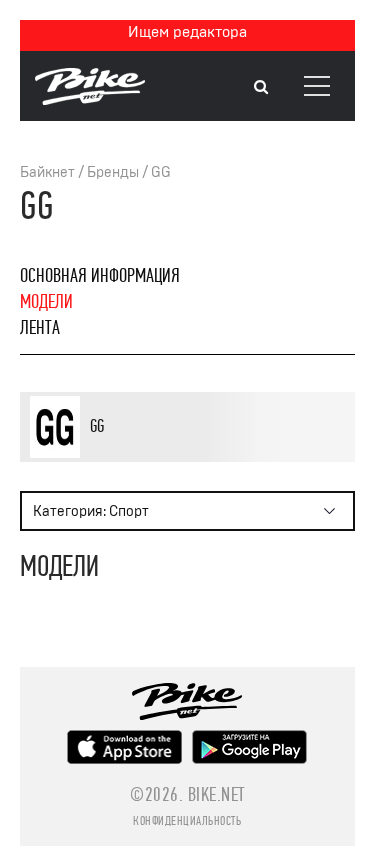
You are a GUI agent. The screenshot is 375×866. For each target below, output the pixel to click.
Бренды (113, 172)
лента (40, 327)
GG (161, 172)
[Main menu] (317, 86)
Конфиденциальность (187, 821)
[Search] (261, 87)
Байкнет (47, 172)
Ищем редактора (187, 32)
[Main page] (90, 100)
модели (46, 301)
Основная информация (100, 275)
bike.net (216, 794)
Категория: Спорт (91, 511)
